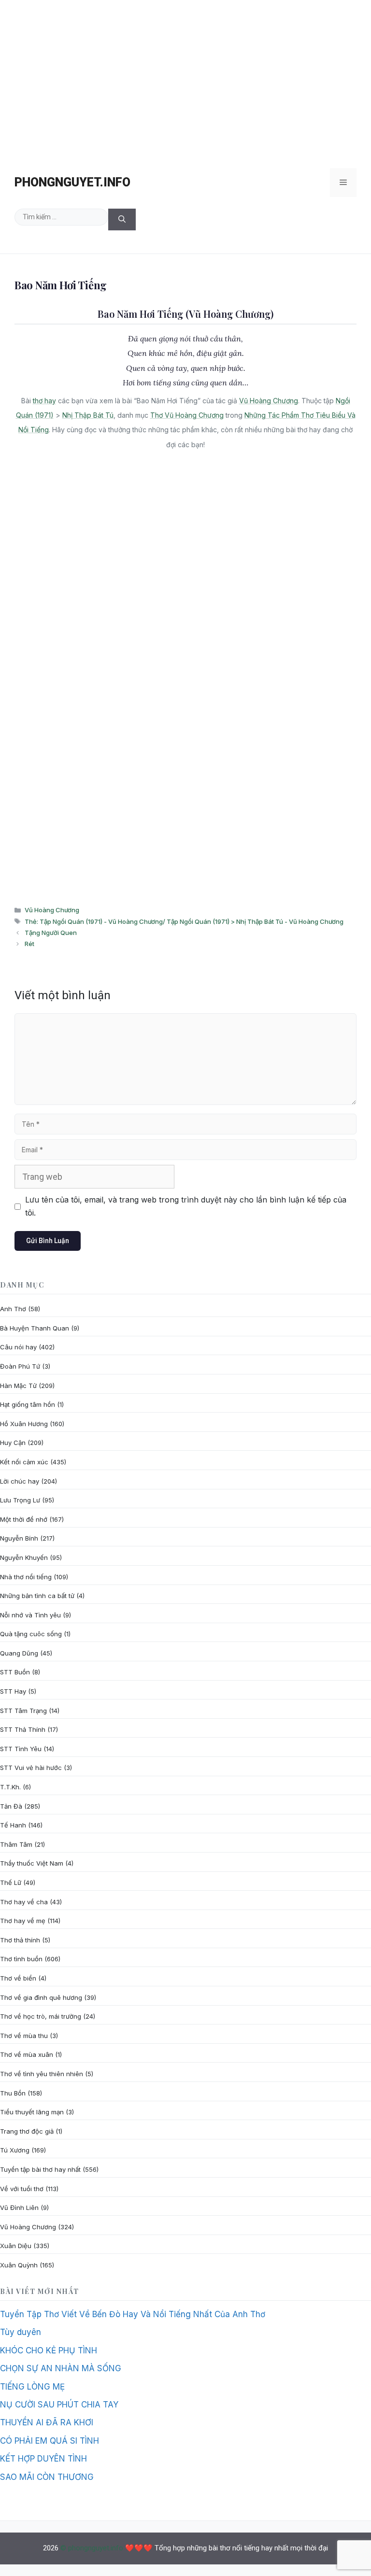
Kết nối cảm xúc (24, 1462)
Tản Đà (11, 1806)
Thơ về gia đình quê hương (41, 1997)
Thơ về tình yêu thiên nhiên (42, 2074)
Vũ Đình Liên (19, 2208)
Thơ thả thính (20, 1940)
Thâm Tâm (16, 1844)
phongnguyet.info (72, 182)
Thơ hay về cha (24, 1902)
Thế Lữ (11, 1882)
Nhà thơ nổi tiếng (26, 1577)
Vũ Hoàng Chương (269, 401)
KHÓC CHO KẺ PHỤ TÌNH (49, 2350)
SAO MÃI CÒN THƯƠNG (47, 2477)
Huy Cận (13, 1443)
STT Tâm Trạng (23, 1711)
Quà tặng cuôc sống (31, 1634)
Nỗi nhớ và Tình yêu (30, 1615)
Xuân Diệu (16, 2246)
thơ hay (44, 401)
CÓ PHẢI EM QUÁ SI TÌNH (50, 2441)
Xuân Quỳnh (19, 2265)
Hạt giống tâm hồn (28, 1404)
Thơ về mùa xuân (27, 2054)
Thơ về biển (18, 1978)
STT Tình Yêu (21, 1749)
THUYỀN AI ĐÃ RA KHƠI (47, 2422)
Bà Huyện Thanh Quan (35, 1328)
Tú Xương (15, 2150)
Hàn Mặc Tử (18, 1386)
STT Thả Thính (23, 1729)
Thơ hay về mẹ (23, 1921)
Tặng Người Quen (51, 933)
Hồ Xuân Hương (24, 1424)
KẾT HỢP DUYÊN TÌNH (43, 2459)
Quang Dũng (19, 1653)
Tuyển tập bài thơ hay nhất (40, 2169)
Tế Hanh (13, 1825)
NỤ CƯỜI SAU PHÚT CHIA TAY (59, 2405)
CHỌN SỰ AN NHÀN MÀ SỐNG (61, 2368)
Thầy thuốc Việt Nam (32, 1863)
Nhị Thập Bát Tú (88, 415)
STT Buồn (15, 1672)
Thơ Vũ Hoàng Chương (187, 415)
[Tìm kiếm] (122, 219)
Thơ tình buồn (21, 1959)
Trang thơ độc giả (27, 2131)
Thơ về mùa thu (24, 2036)
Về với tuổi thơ (22, 2189)
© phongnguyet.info (92, 2548)
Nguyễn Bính (19, 1538)
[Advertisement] (185, 79)
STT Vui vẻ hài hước (31, 1768)
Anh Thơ (13, 1309)
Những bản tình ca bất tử (37, 1596)
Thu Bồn (13, 2093)
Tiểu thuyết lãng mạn (32, 2112)
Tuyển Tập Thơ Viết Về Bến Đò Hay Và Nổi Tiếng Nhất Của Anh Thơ (133, 2314)
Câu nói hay (18, 1347)
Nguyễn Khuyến (24, 1557)
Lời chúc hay (20, 1481)
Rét (29, 944)
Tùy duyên (21, 2332)
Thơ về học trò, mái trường (41, 2016)
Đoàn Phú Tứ (20, 1366)
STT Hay (13, 1691)
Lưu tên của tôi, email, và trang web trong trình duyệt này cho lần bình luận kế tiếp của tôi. (186, 1206)
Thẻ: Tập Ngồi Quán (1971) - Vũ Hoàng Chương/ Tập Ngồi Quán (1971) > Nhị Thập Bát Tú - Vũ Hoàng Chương (184, 921)
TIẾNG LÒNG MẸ (32, 2387)
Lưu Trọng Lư (20, 1500)
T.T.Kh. (10, 1787)
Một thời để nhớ (24, 1519)
